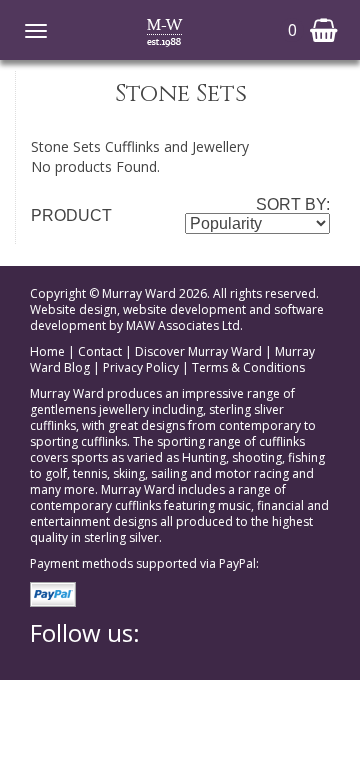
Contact (100, 351)
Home (47, 351)
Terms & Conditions (248, 367)
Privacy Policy (141, 367)
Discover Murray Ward (198, 351)
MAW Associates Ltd (183, 325)
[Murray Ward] (164, 31)
